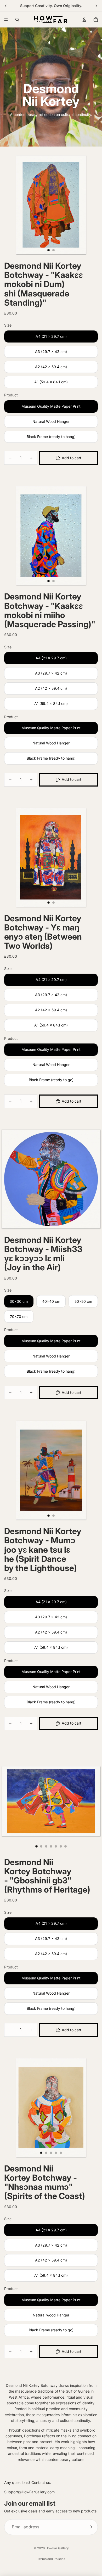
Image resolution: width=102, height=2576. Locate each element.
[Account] (84, 20)
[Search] (17, 20)
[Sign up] (90, 2527)
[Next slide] (96, 6)
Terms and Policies (51, 2559)
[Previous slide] (6, 6)
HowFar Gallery (57, 2548)
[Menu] (6, 20)
